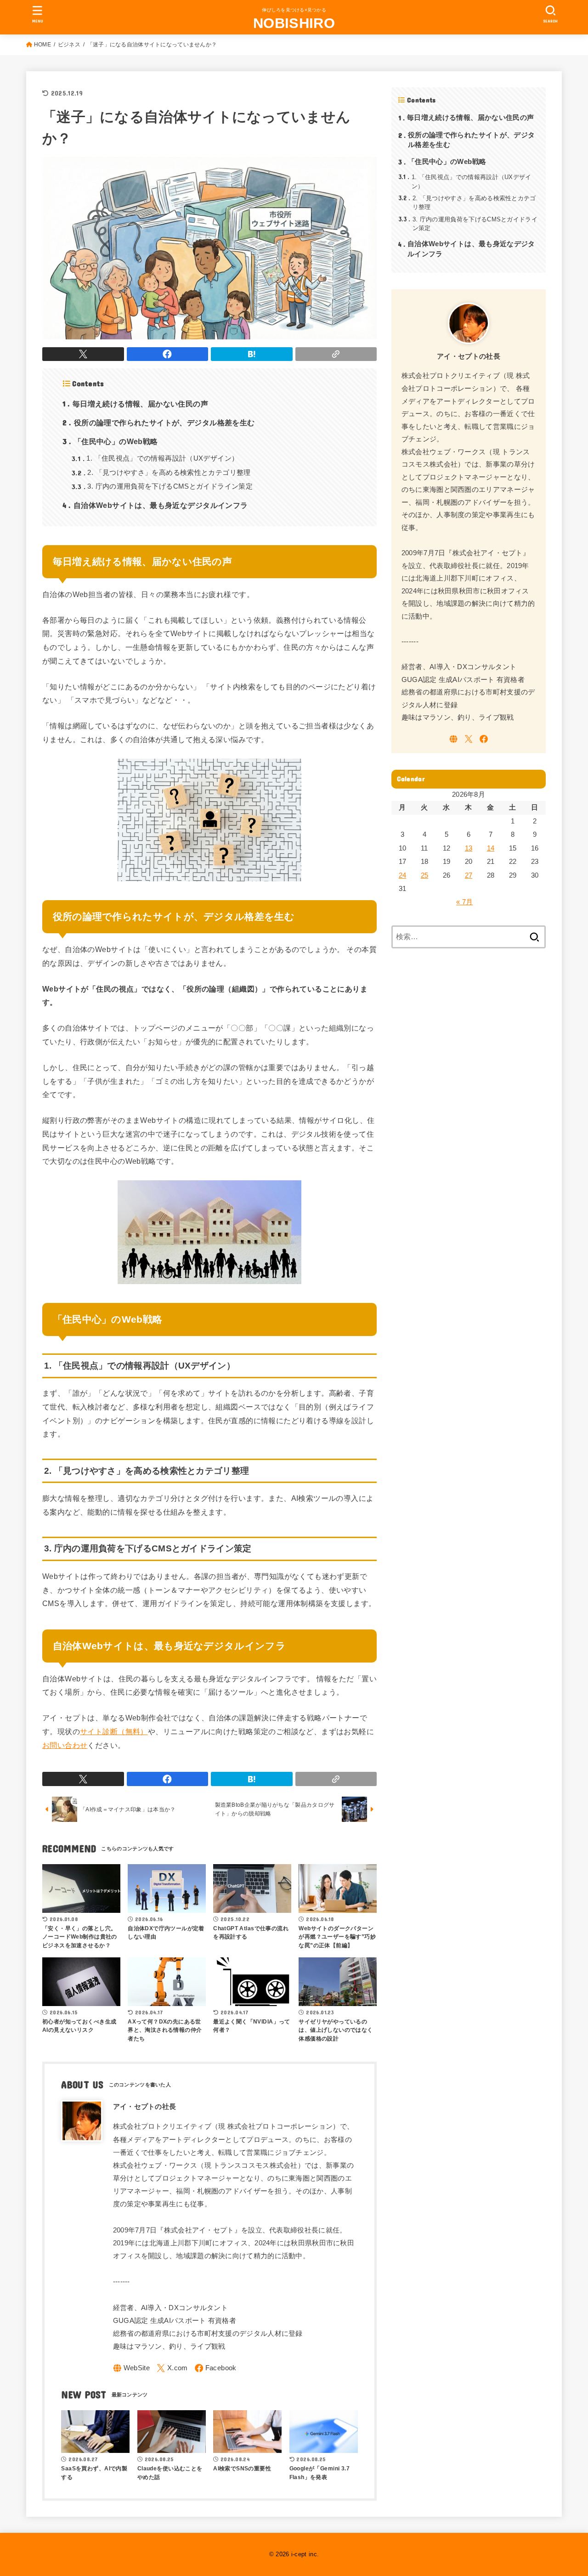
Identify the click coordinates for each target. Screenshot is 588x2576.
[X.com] (172, 2368)
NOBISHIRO (294, 23)
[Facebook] (216, 2368)
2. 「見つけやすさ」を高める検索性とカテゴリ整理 (161, 473)
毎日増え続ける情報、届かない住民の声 (135, 403)
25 (425, 875)
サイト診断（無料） (114, 1731)
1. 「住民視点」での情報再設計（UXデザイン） (155, 458)
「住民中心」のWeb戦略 (110, 441)
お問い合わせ (65, 1745)
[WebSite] (132, 2368)
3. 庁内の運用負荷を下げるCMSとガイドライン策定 (162, 486)
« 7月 (464, 902)
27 (469, 875)
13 (469, 848)
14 (491, 848)
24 (403, 875)
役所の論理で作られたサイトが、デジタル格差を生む (159, 422)
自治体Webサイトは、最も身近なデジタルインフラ (155, 505)
